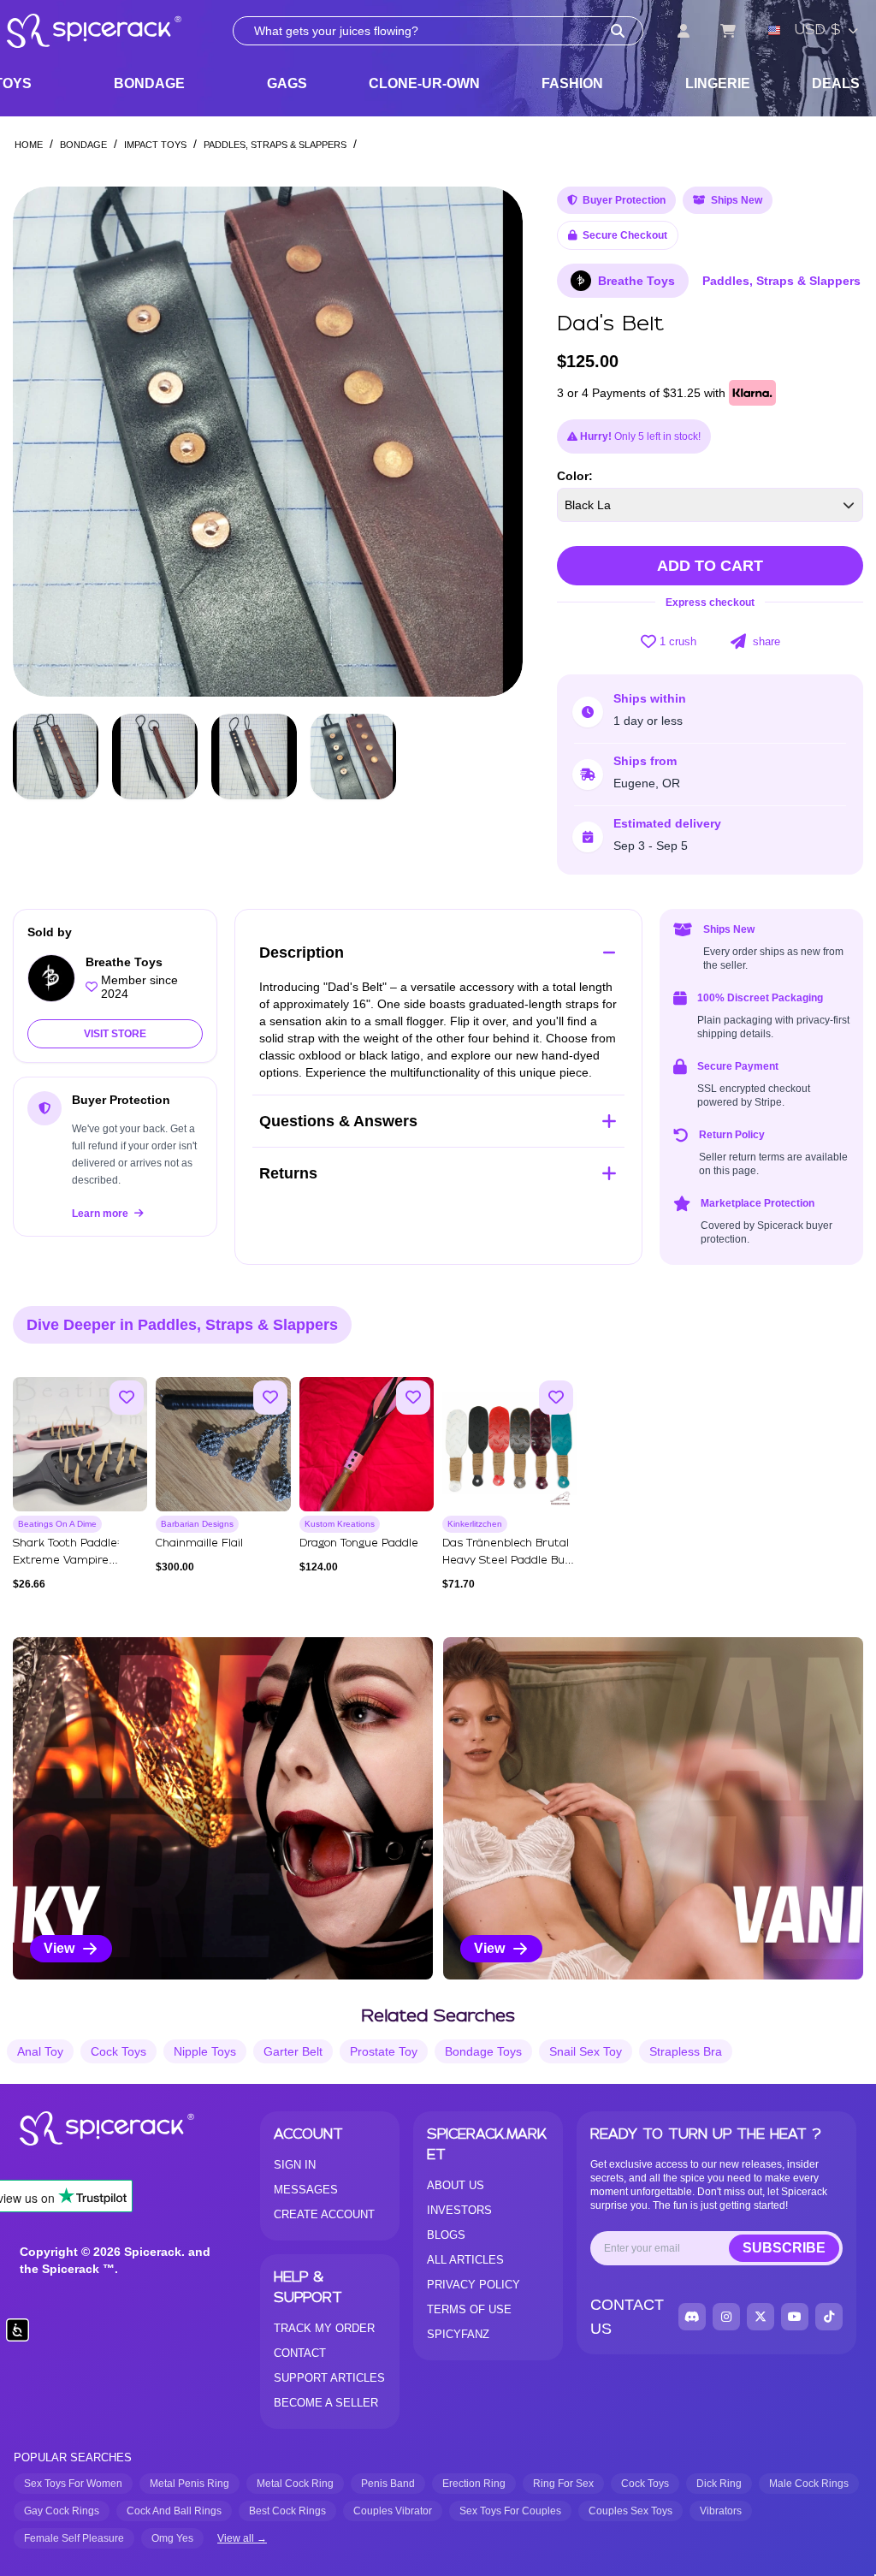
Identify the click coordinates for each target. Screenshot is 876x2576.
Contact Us (627, 2317)
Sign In (295, 2165)
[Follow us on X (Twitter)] (761, 2317)
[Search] (618, 31)
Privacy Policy (474, 2285)
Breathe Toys (636, 281)
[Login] (684, 31)
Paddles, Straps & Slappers (275, 145)
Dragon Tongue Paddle (359, 1543)
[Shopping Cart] (728, 31)
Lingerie (718, 83)
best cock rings (287, 2511)
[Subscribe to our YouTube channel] (795, 2317)
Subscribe (784, 2248)
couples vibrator (393, 2511)
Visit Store (115, 1034)
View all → (242, 2538)
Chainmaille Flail (199, 1543)
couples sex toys (630, 2511)
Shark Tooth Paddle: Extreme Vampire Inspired (66, 1561)
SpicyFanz (458, 2334)
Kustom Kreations (340, 1524)
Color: (575, 476)
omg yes (172, 2538)
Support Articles (329, 2378)
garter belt (293, 2051)
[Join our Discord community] (692, 2317)
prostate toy (384, 2051)
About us (456, 2185)
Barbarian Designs (197, 1524)
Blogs (446, 2235)
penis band (388, 2484)
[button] (494, 442)
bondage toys (483, 2051)
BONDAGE (149, 83)
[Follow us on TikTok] (829, 2317)
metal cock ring (295, 2484)
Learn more (101, 1214)
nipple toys (205, 2051)
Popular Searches (73, 2457)
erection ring (474, 2484)
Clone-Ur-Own (424, 83)
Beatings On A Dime (57, 1524)
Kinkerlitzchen (475, 1524)
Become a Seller (326, 2403)
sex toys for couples (510, 2511)
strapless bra (686, 2051)
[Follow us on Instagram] (726, 2317)
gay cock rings (62, 2511)
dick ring (719, 2484)
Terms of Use (469, 2309)
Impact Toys (155, 145)
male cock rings (809, 2484)
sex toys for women (73, 2484)
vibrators (721, 2511)
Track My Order (324, 2328)
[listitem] (223, 1808)
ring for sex (563, 2484)
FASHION (572, 83)
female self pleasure (74, 2538)
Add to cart (710, 566)
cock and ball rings (174, 2511)
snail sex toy (586, 2051)
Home (29, 145)
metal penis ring (189, 2484)
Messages (306, 2190)
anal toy (40, 2051)
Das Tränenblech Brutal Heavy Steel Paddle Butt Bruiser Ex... (509, 1561)
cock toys (118, 2051)
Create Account (324, 2214)
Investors (459, 2210)
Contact (300, 2353)
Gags (287, 83)
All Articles (465, 2260)
